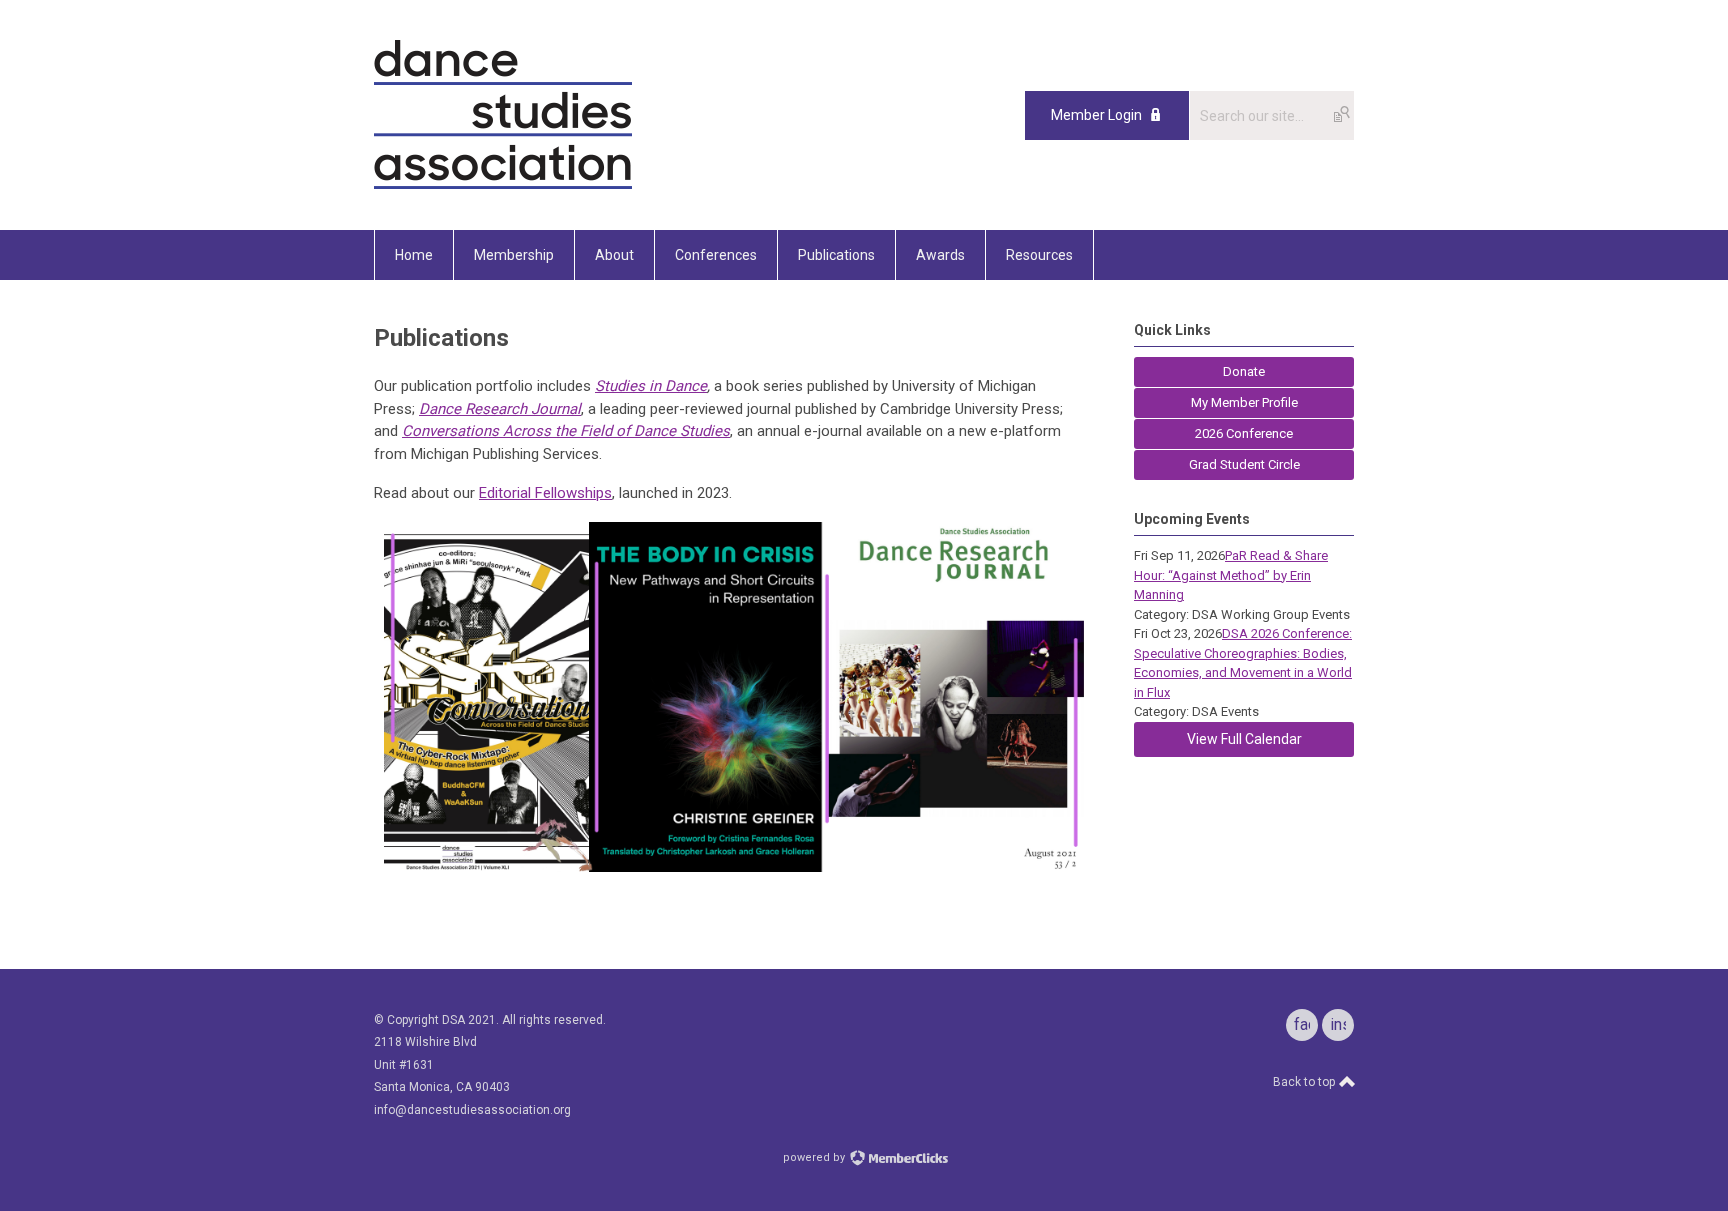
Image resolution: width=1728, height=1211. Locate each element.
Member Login (1096, 115)
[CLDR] (503, 185)
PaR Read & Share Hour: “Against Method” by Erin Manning (1231, 575)
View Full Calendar (1244, 739)
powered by (815, 1157)
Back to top (1305, 1082)
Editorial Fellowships (545, 493)
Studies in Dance (651, 386)
